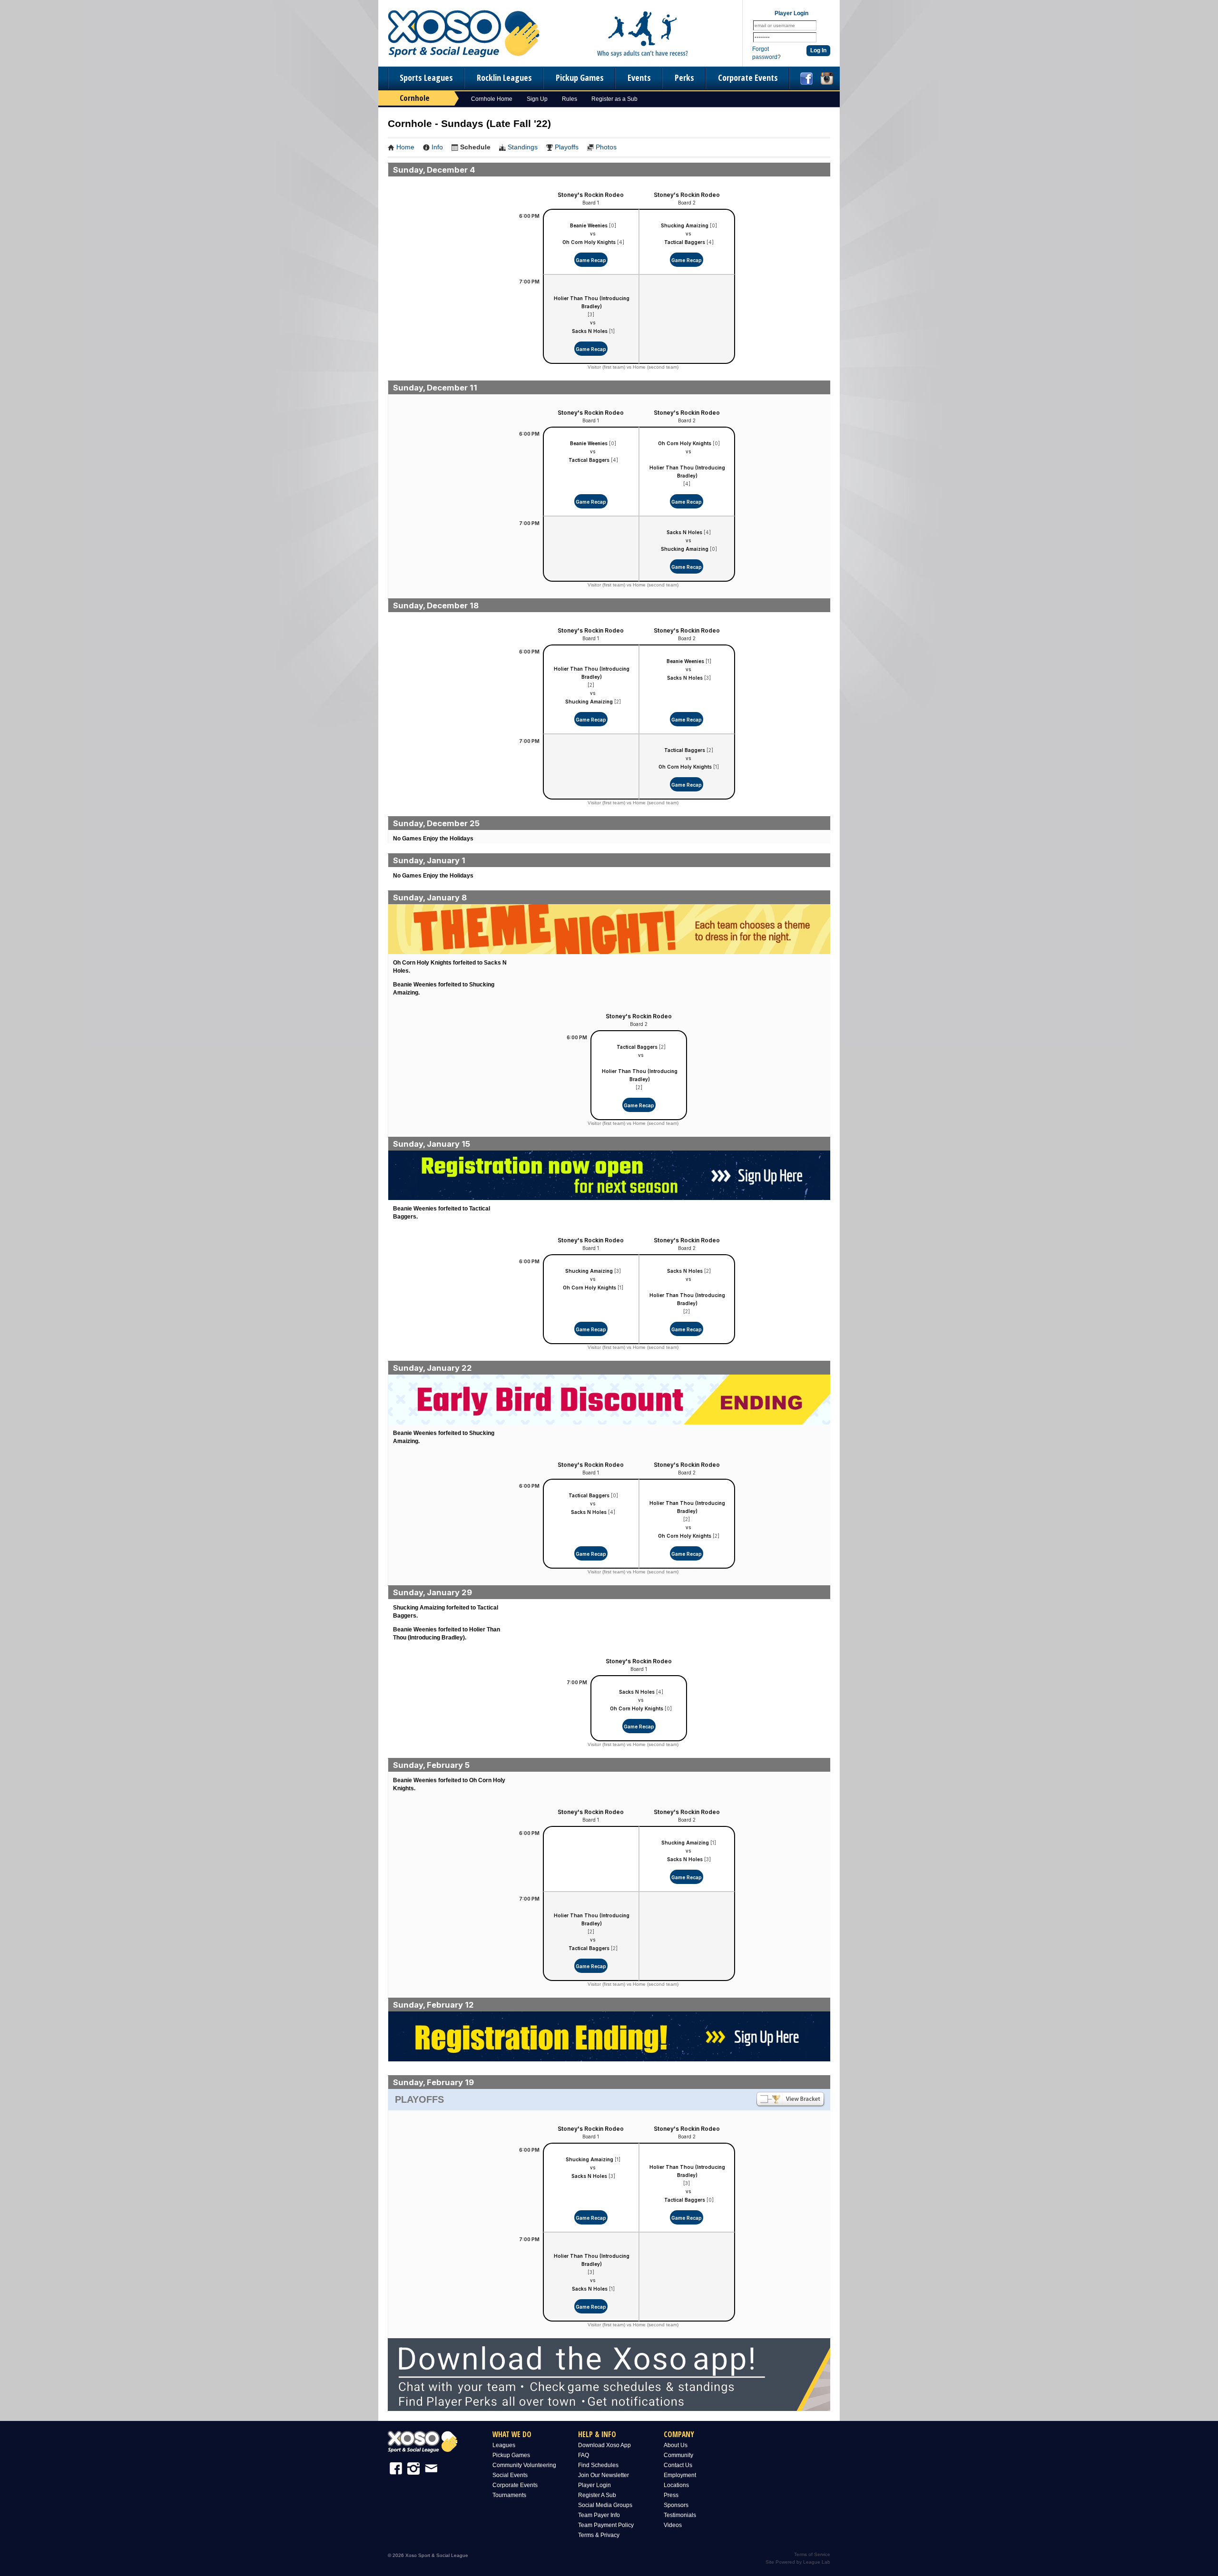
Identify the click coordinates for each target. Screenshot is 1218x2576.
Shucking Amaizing (685, 225)
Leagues (504, 2445)
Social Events (510, 2475)
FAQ (584, 2455)
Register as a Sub (614, 99)
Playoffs (567, 147)
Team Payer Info (599, 2515)
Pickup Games (580, 78)
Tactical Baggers (685, 242)
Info (437, 147)
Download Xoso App (604, 2445)
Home (405, 147)
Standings (523, 147)
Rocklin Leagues (504, 78)
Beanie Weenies (589, 225)
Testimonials (680, 2515)
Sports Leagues (426, 78)
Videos (673, 2525)
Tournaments (509, 2495)
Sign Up (537, 99)
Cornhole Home (492, 99)
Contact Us (678, 2465)
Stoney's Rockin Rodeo (591, 195)
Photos (606, 147)
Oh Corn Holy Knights (589, 242)
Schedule (475, 147)
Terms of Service (812, 2554)
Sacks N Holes (590, 331)
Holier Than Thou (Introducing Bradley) (592, 302)
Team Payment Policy (606, 2525)
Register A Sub (597, 2495)
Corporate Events (748, 78)
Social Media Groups (605, 2505)
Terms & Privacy (599, 2535)
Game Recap (591, 260)
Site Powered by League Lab (798, 2562)
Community (678, 2455)
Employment (680, 2475)
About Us (676, 2445)
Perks (684, 78)
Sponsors (676, 2505)
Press (671, 2495)
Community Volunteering (524, 2465)
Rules (570, 99)
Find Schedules (598, 2465)
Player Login (594, 2485)
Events (639, 78)
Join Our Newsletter (604, 2475)
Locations (676, 2485)
